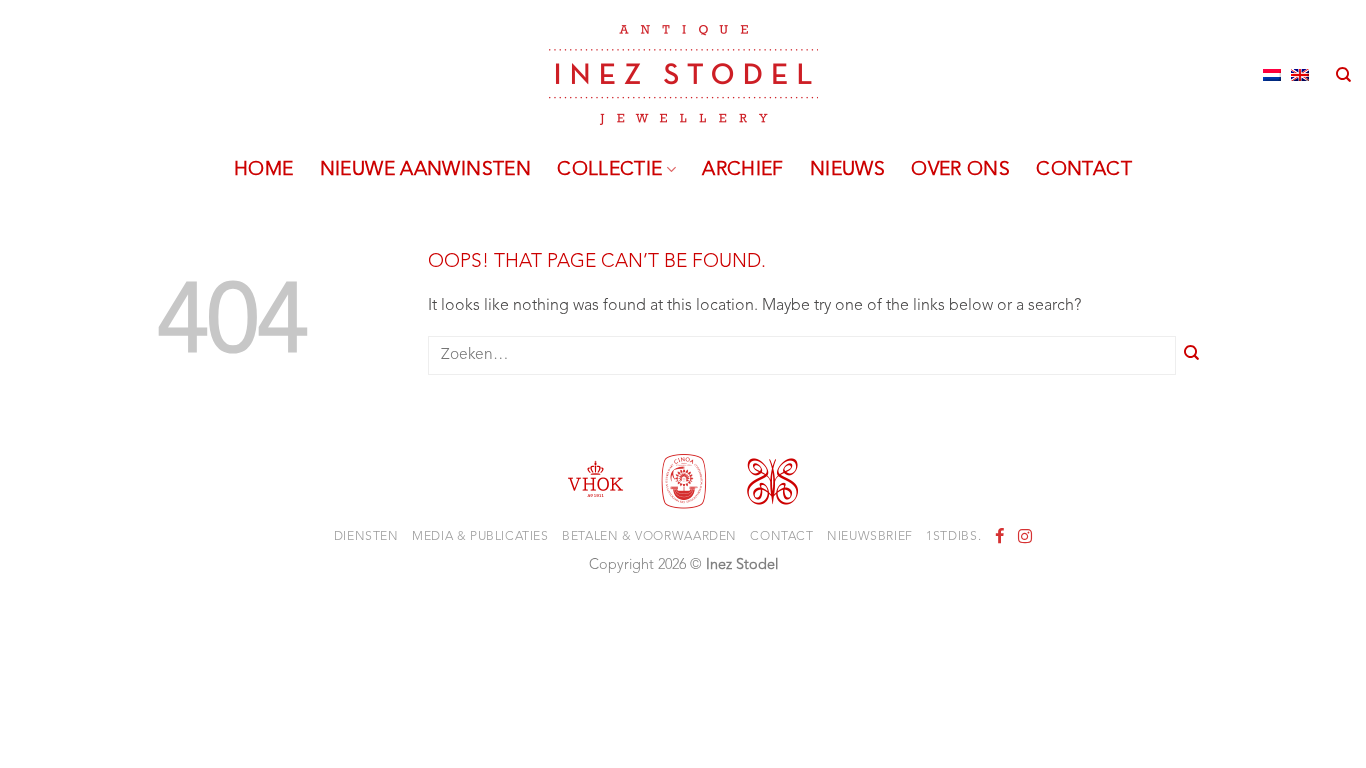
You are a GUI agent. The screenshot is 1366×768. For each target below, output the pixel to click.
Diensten (366, 537)
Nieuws (847, 170)
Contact (1084, 170)
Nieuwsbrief (870, 537)
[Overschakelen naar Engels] (1300, 75)
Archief (743, 170)
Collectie (609, 170)
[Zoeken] (1343, 75)
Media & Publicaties (480, 537)
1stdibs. (953, 537)
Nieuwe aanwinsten (426, 170)
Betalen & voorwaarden (649, 537)
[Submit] (1192, 355)
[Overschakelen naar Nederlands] (1272, 75)
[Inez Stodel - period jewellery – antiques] (683, 75)
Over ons (960, 170)
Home (264, 170)
